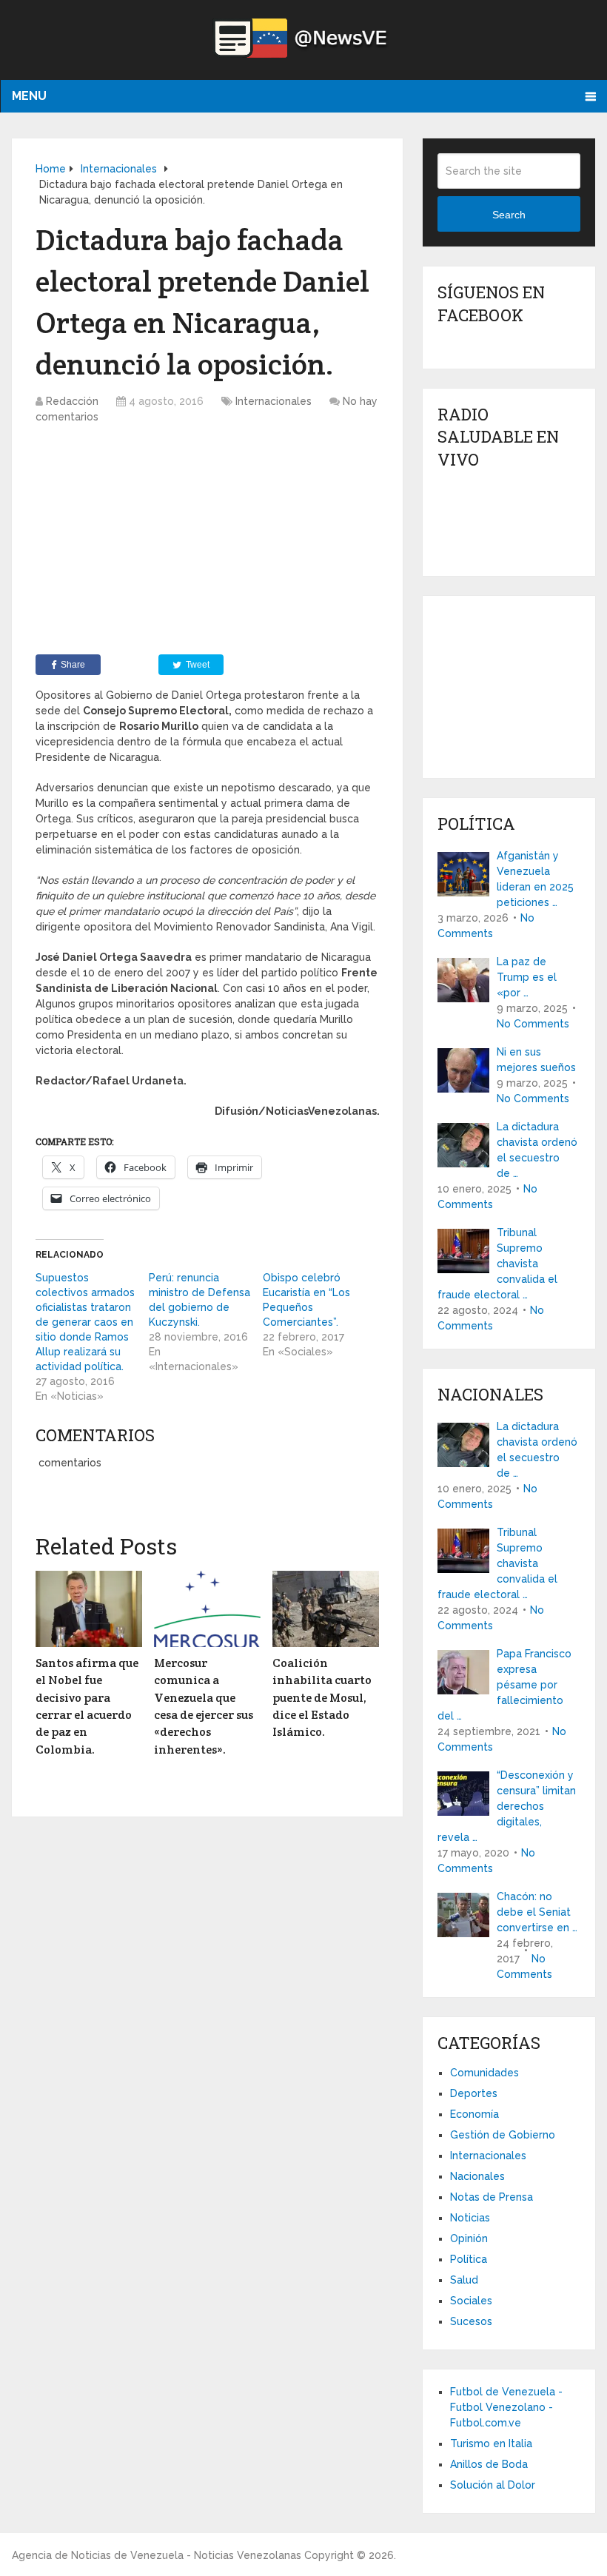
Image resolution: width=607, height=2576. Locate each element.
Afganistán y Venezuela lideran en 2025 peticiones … (535, 879)
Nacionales (477, 2176)
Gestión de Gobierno (503, 2135)
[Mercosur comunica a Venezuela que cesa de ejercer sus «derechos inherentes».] (207, 1609)
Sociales (471, 2301)
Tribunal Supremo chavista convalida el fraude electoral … (497, 1264)
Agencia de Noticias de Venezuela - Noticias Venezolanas (157, 2555)
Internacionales (274, 401)
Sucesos (471, 2321)
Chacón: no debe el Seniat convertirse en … (537, 1912)
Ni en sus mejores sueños (536, 1060)
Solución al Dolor (493, 2485)
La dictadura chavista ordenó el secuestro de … (537, 1150)
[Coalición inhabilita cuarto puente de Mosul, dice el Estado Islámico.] (326, 1609)
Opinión (469, 2238)
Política (469, 2259)
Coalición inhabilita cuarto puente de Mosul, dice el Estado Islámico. (322, 1698)
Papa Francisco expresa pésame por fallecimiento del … (504, 1685)
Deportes (474, 2093)
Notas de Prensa (492, 2197)
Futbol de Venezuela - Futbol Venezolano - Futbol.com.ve (506, 2407)
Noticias (470, 2218)
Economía (474, 2114)
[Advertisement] (208, 543)
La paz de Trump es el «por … (527, 977)
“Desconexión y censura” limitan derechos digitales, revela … (507, 1806)
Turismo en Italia (491, 2443)
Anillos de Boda (489, 2464)
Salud (464, 2280)
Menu (29, 96)
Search (509, 215)
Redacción (72, 401)
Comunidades (484, 2073)
